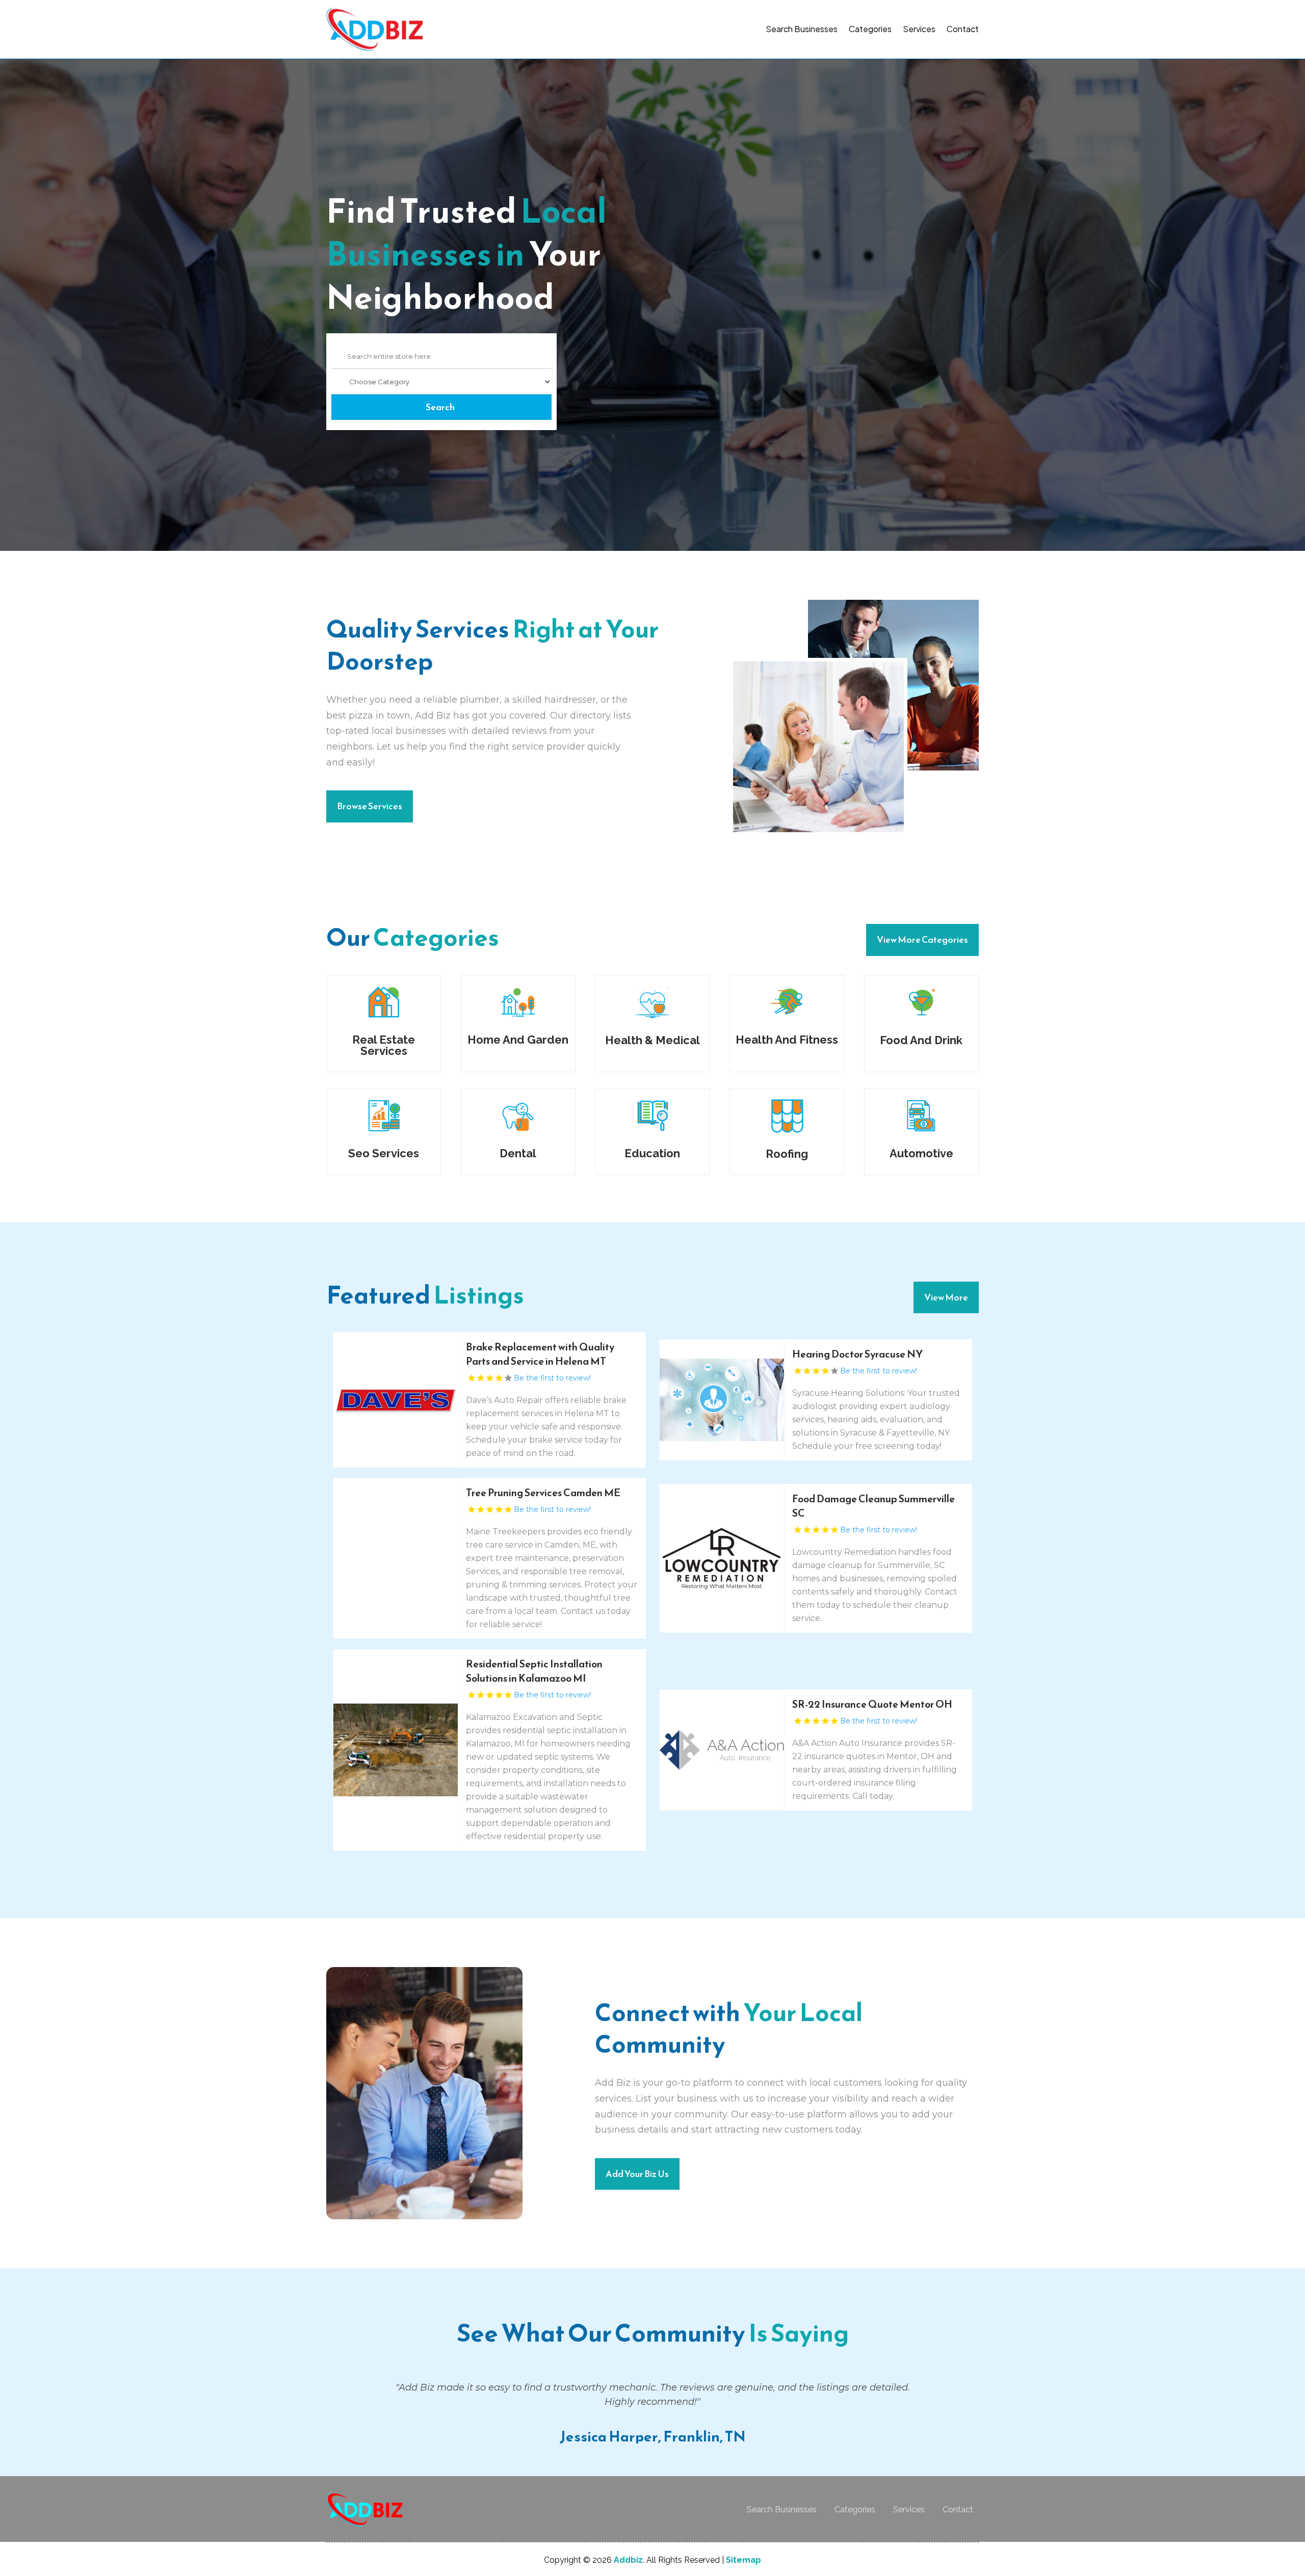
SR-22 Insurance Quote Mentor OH (872, 1704)
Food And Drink (921, 1040)
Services (919, 29)
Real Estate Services (384, 1045)
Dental (518, 1153)
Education (652, 1153)
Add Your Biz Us (637, 2174)
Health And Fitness (787, 1040)
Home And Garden (518, 1040)
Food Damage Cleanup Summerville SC (873, 1506)
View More (946, 1297)
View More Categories (922, 939)
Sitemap (743, 2560)
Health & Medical (652, 1040)
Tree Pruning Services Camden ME (543, 1493)
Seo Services (384, 1153)
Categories (870, 29)
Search (440, 407)
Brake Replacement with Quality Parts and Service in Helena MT (540, 1354)
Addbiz (628, 2560)
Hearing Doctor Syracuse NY (857, 1354)
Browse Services (370, 806)
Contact (963, 29)
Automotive (921, 1153)
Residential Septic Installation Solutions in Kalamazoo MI (534, 1671)
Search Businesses (802, 29)
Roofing (787, 1154)
